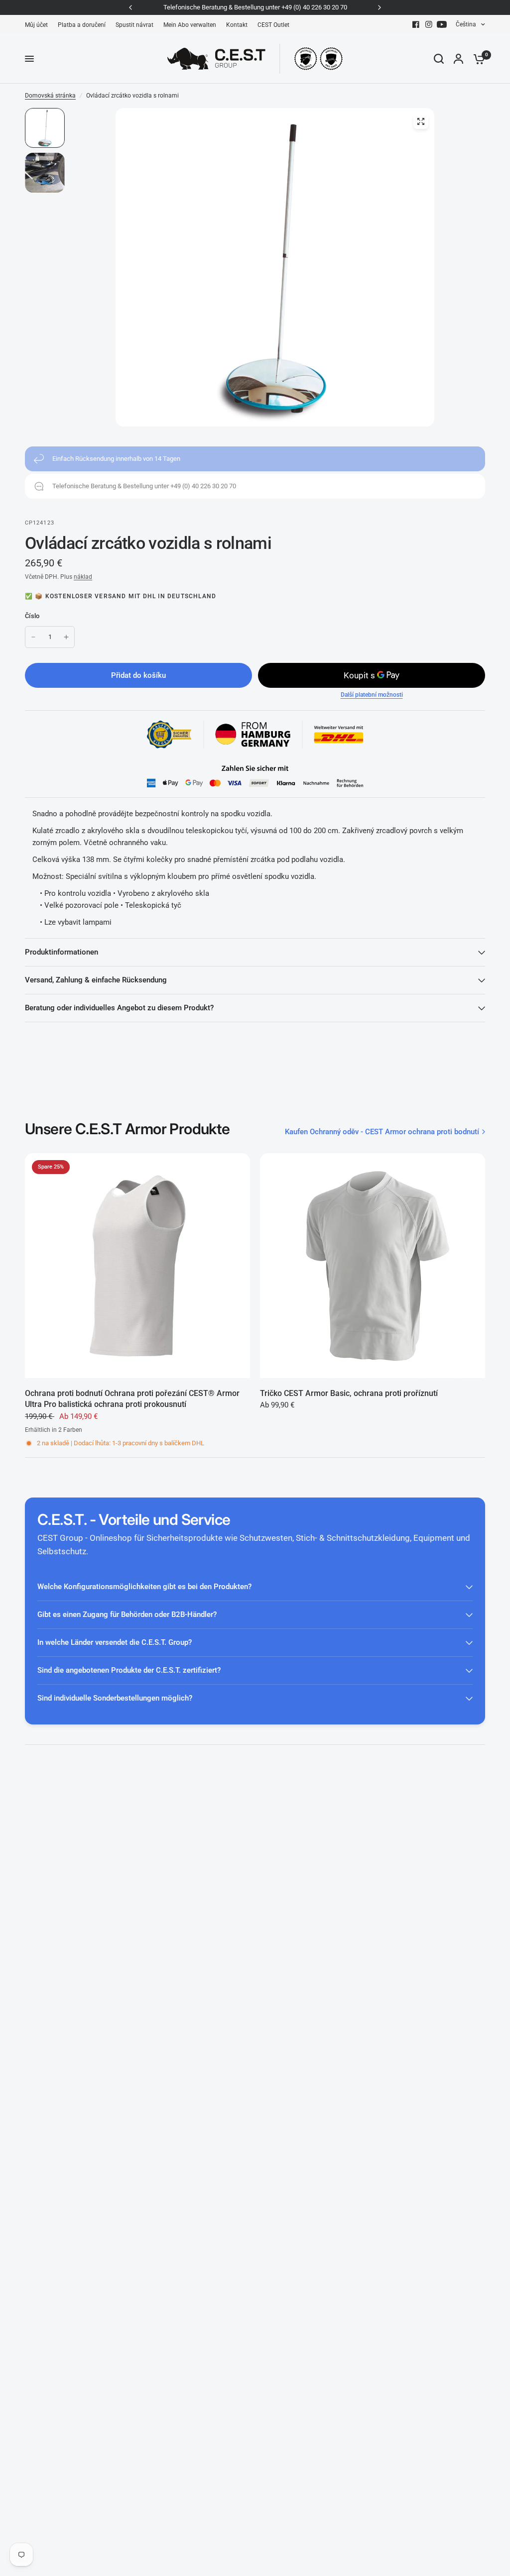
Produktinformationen (62, 952)
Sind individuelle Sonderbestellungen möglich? (115, 1698)
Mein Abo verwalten (190, 25)
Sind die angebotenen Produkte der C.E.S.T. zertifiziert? (129, 1670)
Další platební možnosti (372, 695)
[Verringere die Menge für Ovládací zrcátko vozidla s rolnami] (33, 637)
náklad (83, 577)
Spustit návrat (134, 25)
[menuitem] (39, 25)
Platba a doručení (82, 25)
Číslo (32, 616)
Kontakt (237, 25)
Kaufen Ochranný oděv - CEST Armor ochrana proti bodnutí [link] (382, 1132)
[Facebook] (416, 24)
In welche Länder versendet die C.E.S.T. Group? (115, 1642)
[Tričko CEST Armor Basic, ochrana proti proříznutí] (373, 1266)
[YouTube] (442, 24)
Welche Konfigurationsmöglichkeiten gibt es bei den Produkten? (144, 1587)
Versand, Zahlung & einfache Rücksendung (96, 980)
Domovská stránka (50, 96)
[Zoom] (421, 121)
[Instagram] (429, 24)
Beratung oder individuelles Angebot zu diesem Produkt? (119, 1008)
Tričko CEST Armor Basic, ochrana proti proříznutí (349, 1393)
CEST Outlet (273, 25)
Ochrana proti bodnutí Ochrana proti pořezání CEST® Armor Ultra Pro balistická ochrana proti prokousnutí (132, 1399)
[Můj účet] (458, 59)
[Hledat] (439, 59)
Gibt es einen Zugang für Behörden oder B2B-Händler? (127, 1614)
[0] (477, 59)
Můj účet (36, 25)
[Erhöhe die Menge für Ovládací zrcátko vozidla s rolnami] (66, 637)
